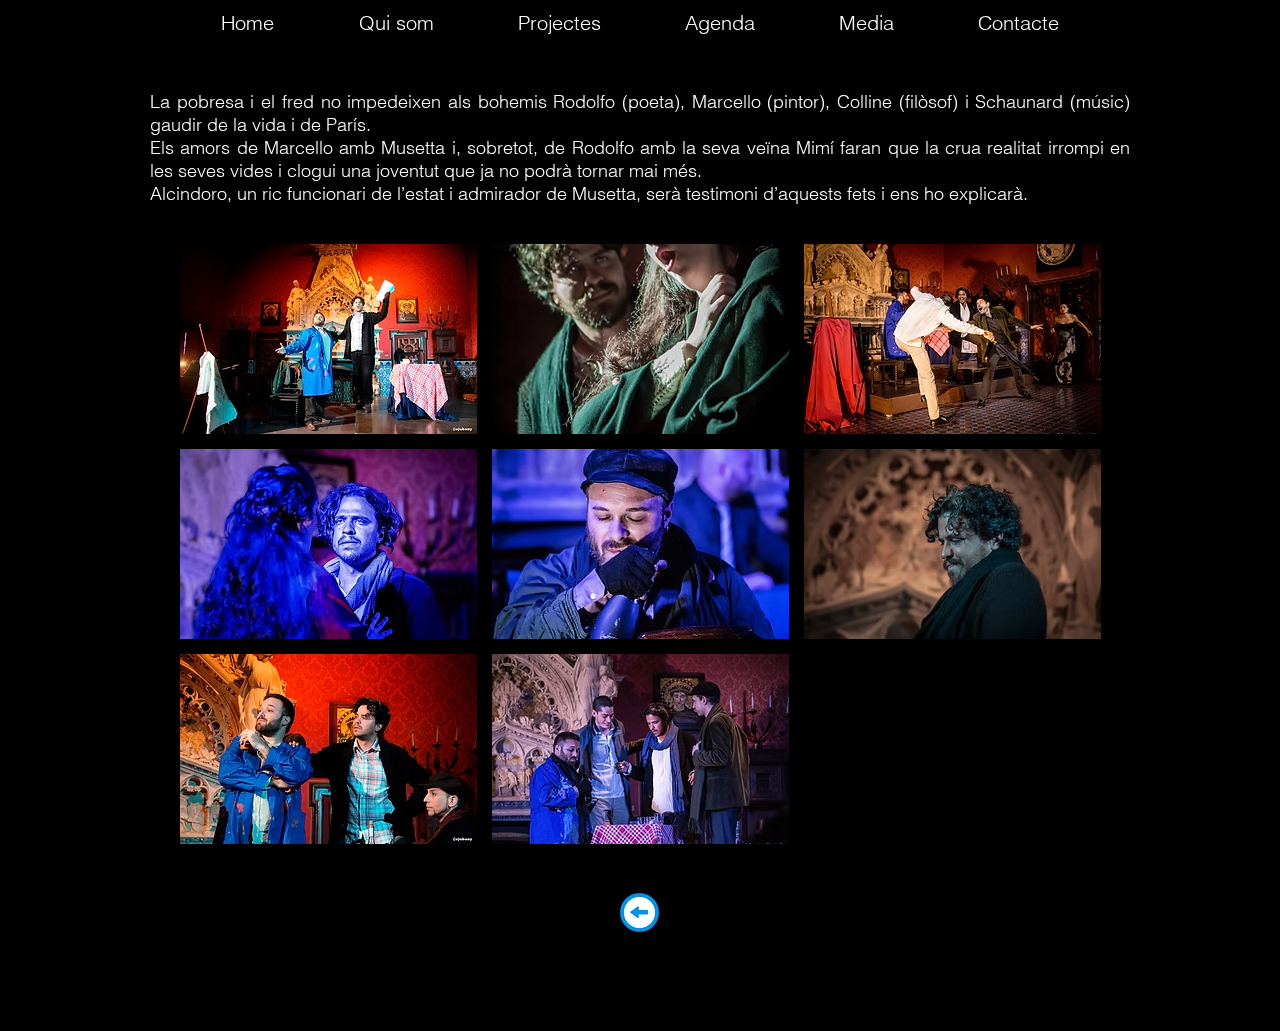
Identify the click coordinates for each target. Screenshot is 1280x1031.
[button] (328, 339)
